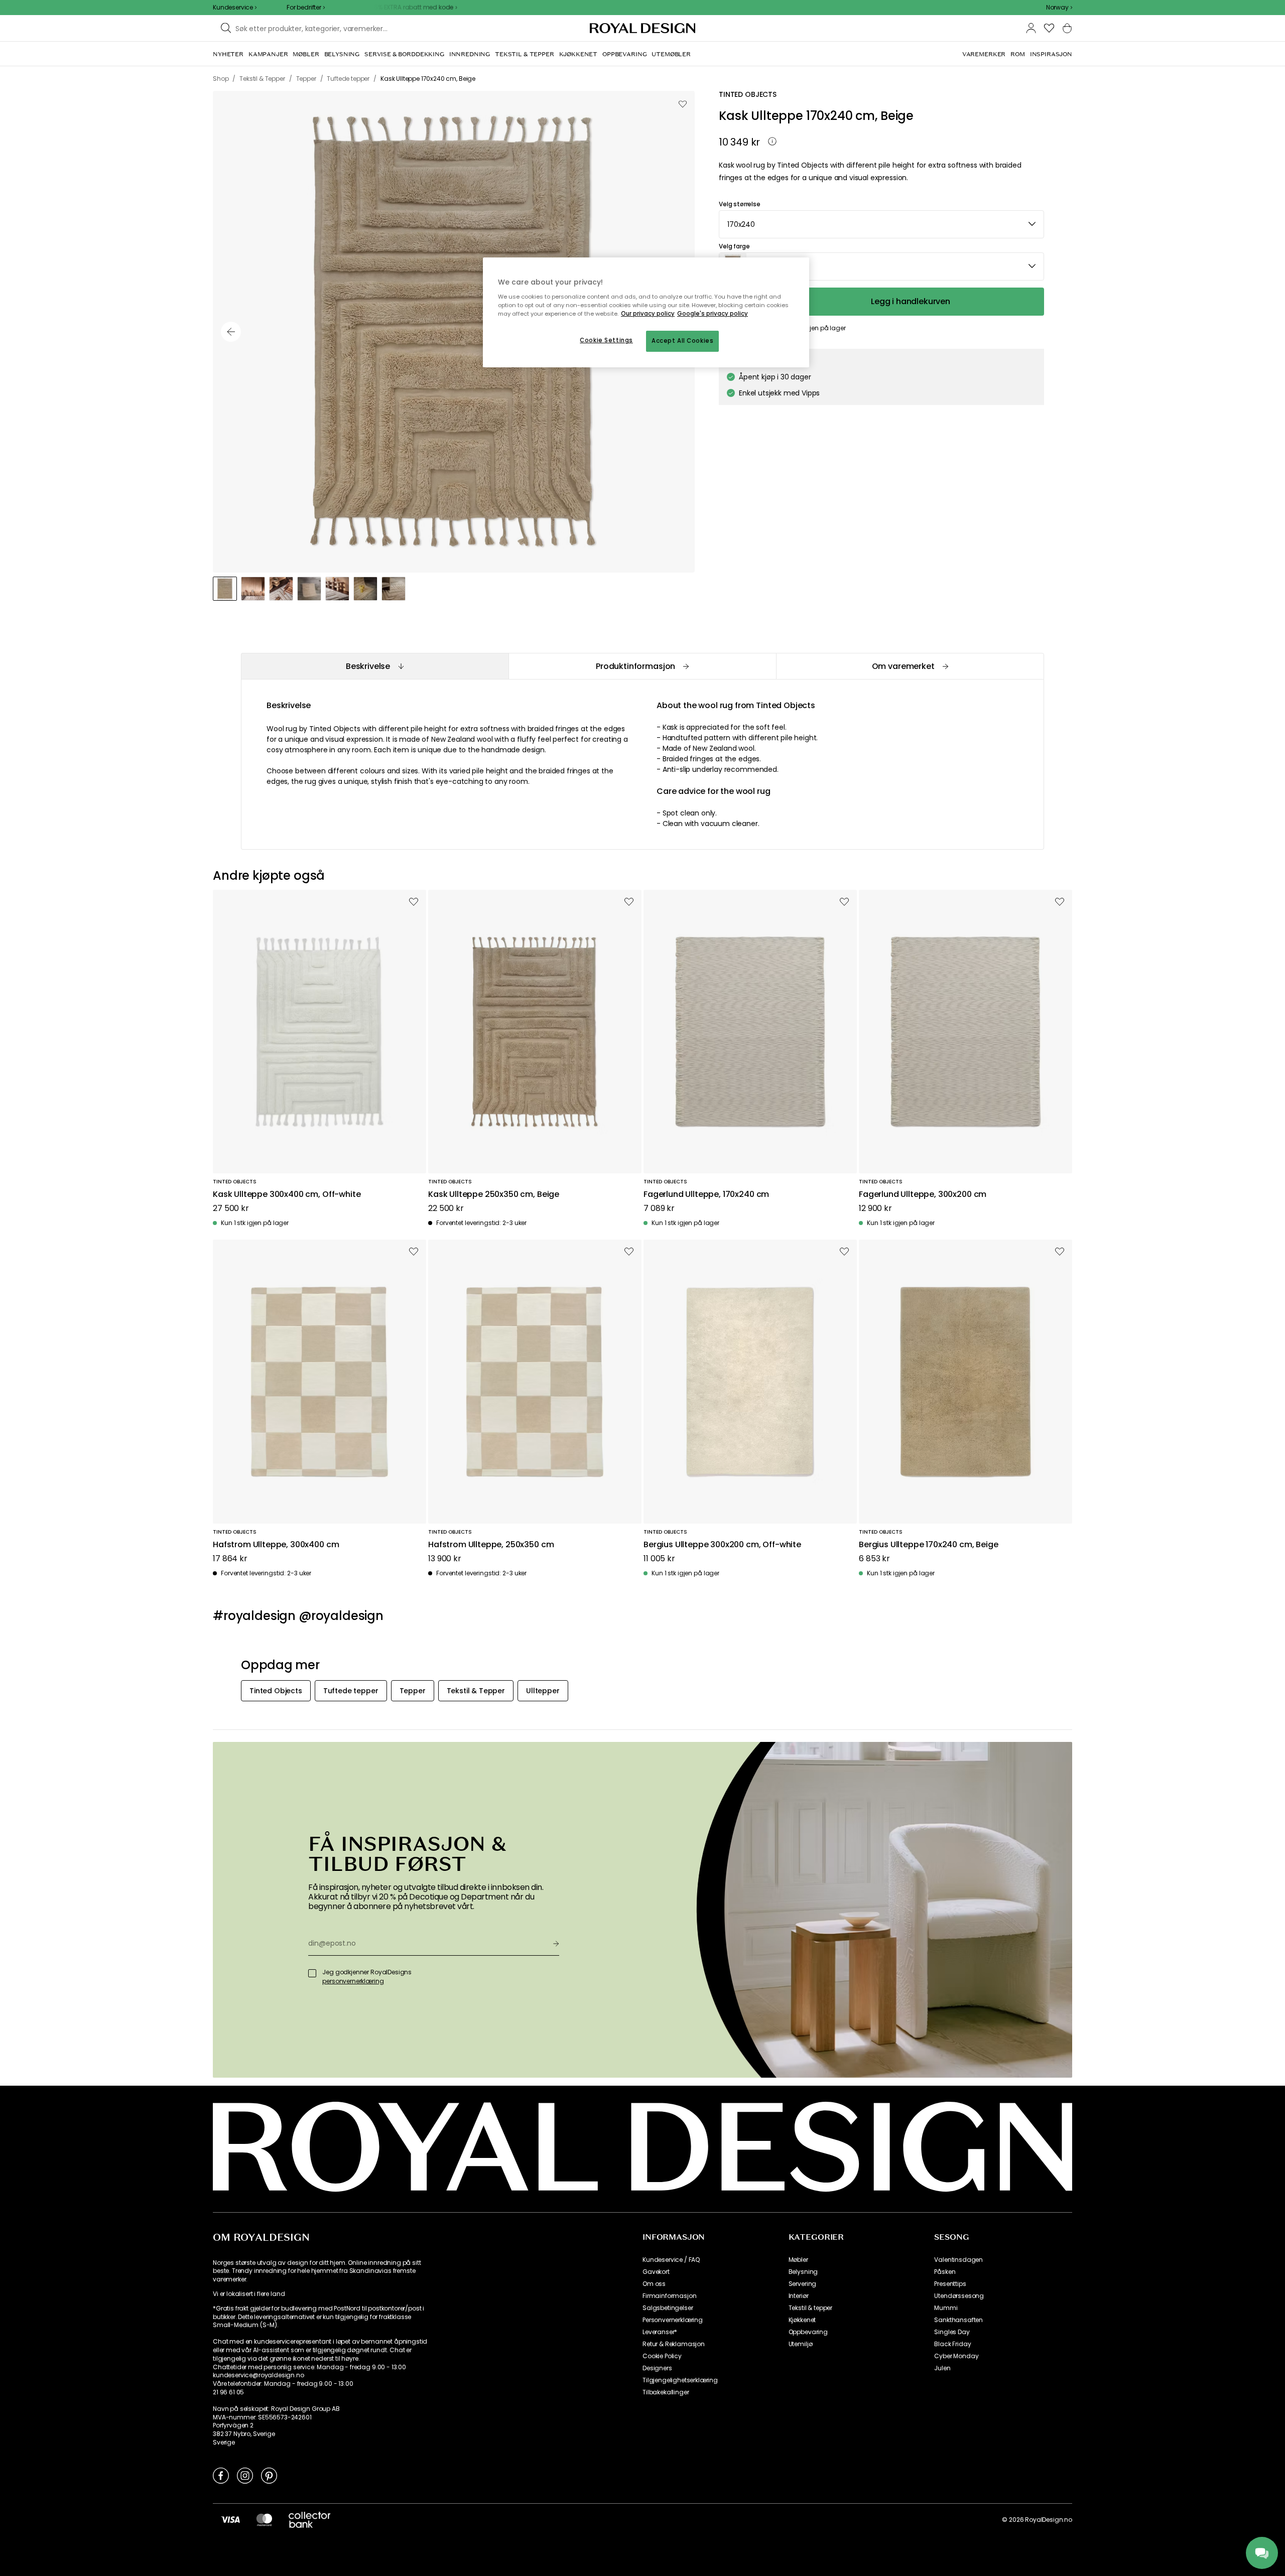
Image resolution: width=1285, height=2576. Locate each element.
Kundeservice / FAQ (671, 2260)
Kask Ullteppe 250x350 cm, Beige (494, 1195)
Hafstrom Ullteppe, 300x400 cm (276, 1545)
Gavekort (656, 2272)
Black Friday (952, 2344)
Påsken (945, 2272)
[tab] (375, 666)
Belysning (803, 2272)
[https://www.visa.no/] (230, 2519)
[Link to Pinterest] (269, 2475)
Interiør (799, 2296)
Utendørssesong (959, 2296)
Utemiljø (801, 2344)
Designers (657, 2368)
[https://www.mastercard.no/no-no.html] (264, 2519)
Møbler (798, 2260)
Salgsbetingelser (668, 2308)
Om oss (654, 2284)
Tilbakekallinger (666, 2392)
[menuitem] (228, 54)
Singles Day (952, 2332)
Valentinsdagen (958, 2260)
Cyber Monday (956, 2356)
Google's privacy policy (713, 314)
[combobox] (1059, 8)
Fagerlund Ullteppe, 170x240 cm (706, 1195)
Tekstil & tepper (810, 2308)
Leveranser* (660, 2332)
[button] (1059, 8)
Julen (942, 2368)
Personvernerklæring (673, 2320)
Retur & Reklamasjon (674, 2344)
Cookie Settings (606, 340)
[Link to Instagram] (245, 2475)
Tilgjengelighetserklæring (680, 2380)
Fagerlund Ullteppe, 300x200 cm (923, 1195)
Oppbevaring (808, 2332)
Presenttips (950, 2284)
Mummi (946, 2308)
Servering (803, 2284)
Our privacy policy (648, 314)
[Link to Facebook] (221, 2475)
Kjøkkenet (802, 2320)
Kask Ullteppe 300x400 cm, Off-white (287, 1195)
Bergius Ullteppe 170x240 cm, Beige (929, 1545)
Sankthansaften (958, 2320)
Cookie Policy (662, 2356)
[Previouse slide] (231, 332)
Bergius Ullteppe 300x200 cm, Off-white (722, 1545)
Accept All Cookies (682, 341)
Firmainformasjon (669, 2296)
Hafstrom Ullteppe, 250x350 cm (491, 1545)
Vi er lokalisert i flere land (249, 2294)
